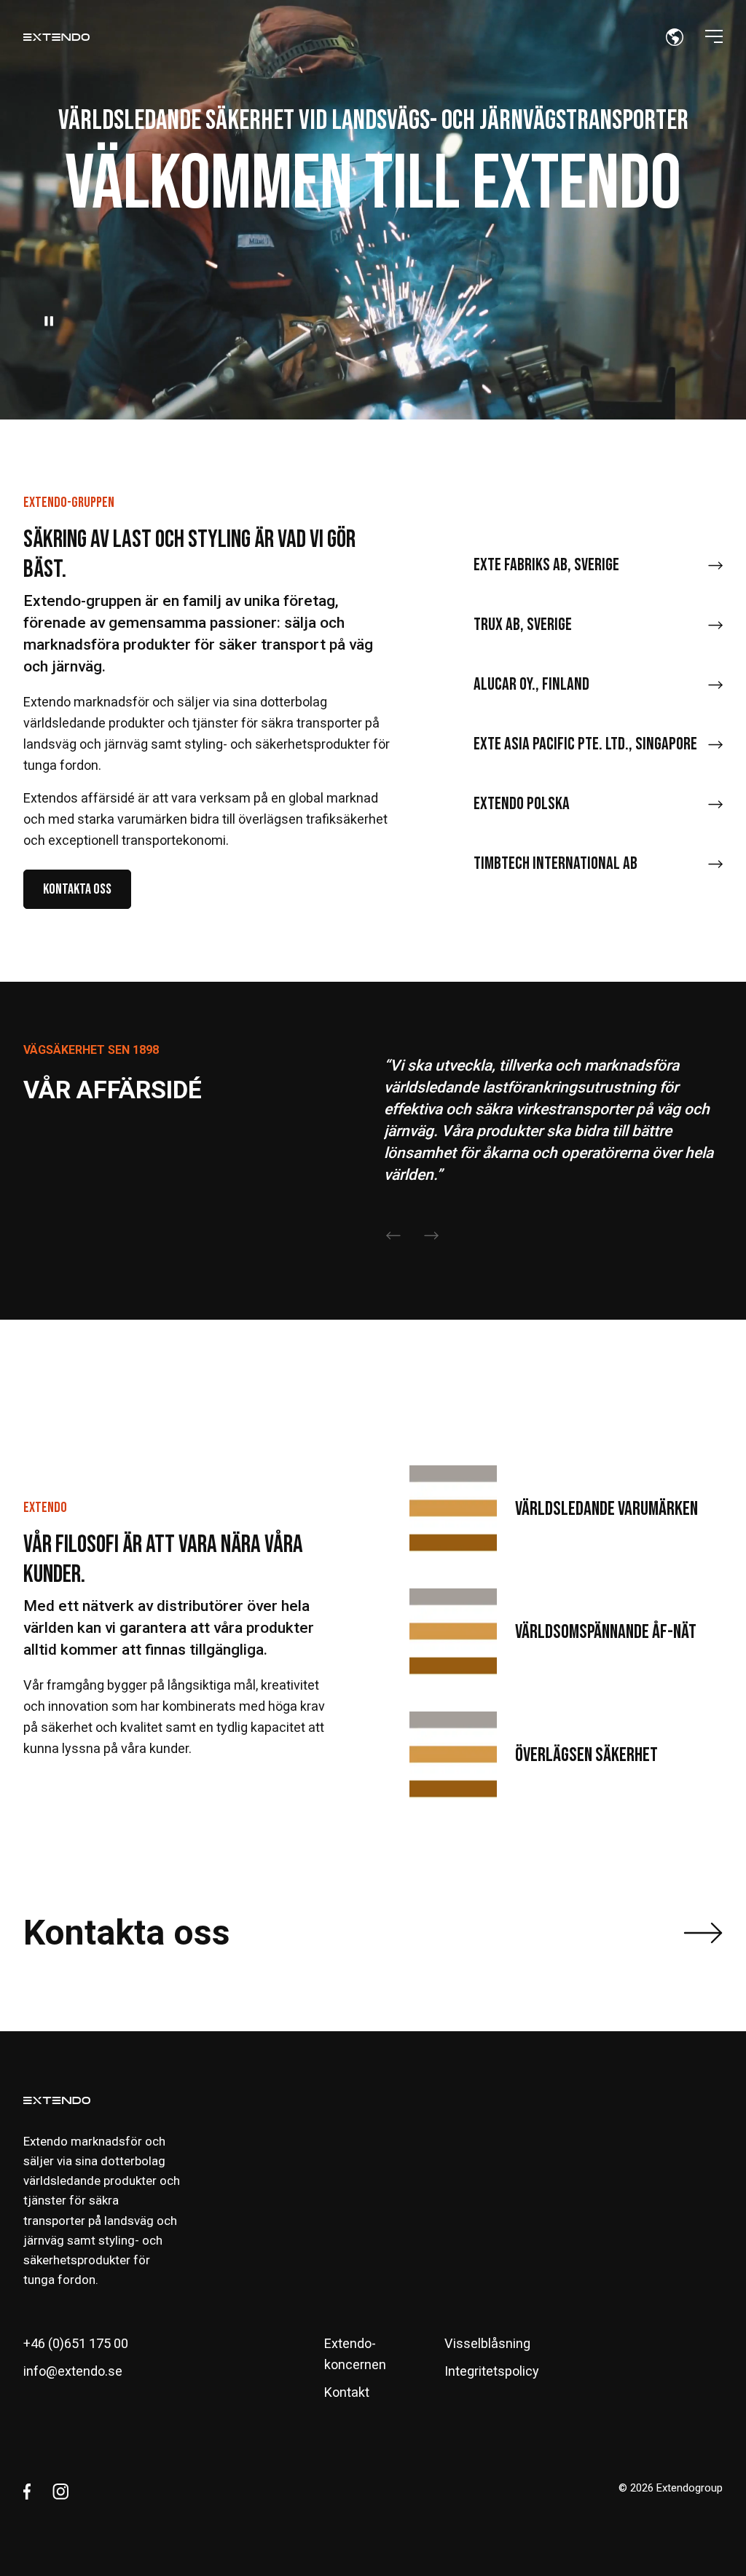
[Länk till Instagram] (60, 2492)
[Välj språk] (675, 36)
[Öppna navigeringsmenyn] (714, 36)
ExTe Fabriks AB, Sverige (546, 565)
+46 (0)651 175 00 (76, 2343)
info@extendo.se (73, 2371)
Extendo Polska (522, 804)
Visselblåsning (487, 2343)
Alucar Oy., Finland (531, 684)
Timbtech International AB (555, 863)
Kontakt (347, 2392)
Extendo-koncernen (355, 2354)
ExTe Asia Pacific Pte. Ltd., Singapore (585, 744)
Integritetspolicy (492, 2371)
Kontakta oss (77, 889)
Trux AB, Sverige (523, 625)
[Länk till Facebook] (27, 2492)
